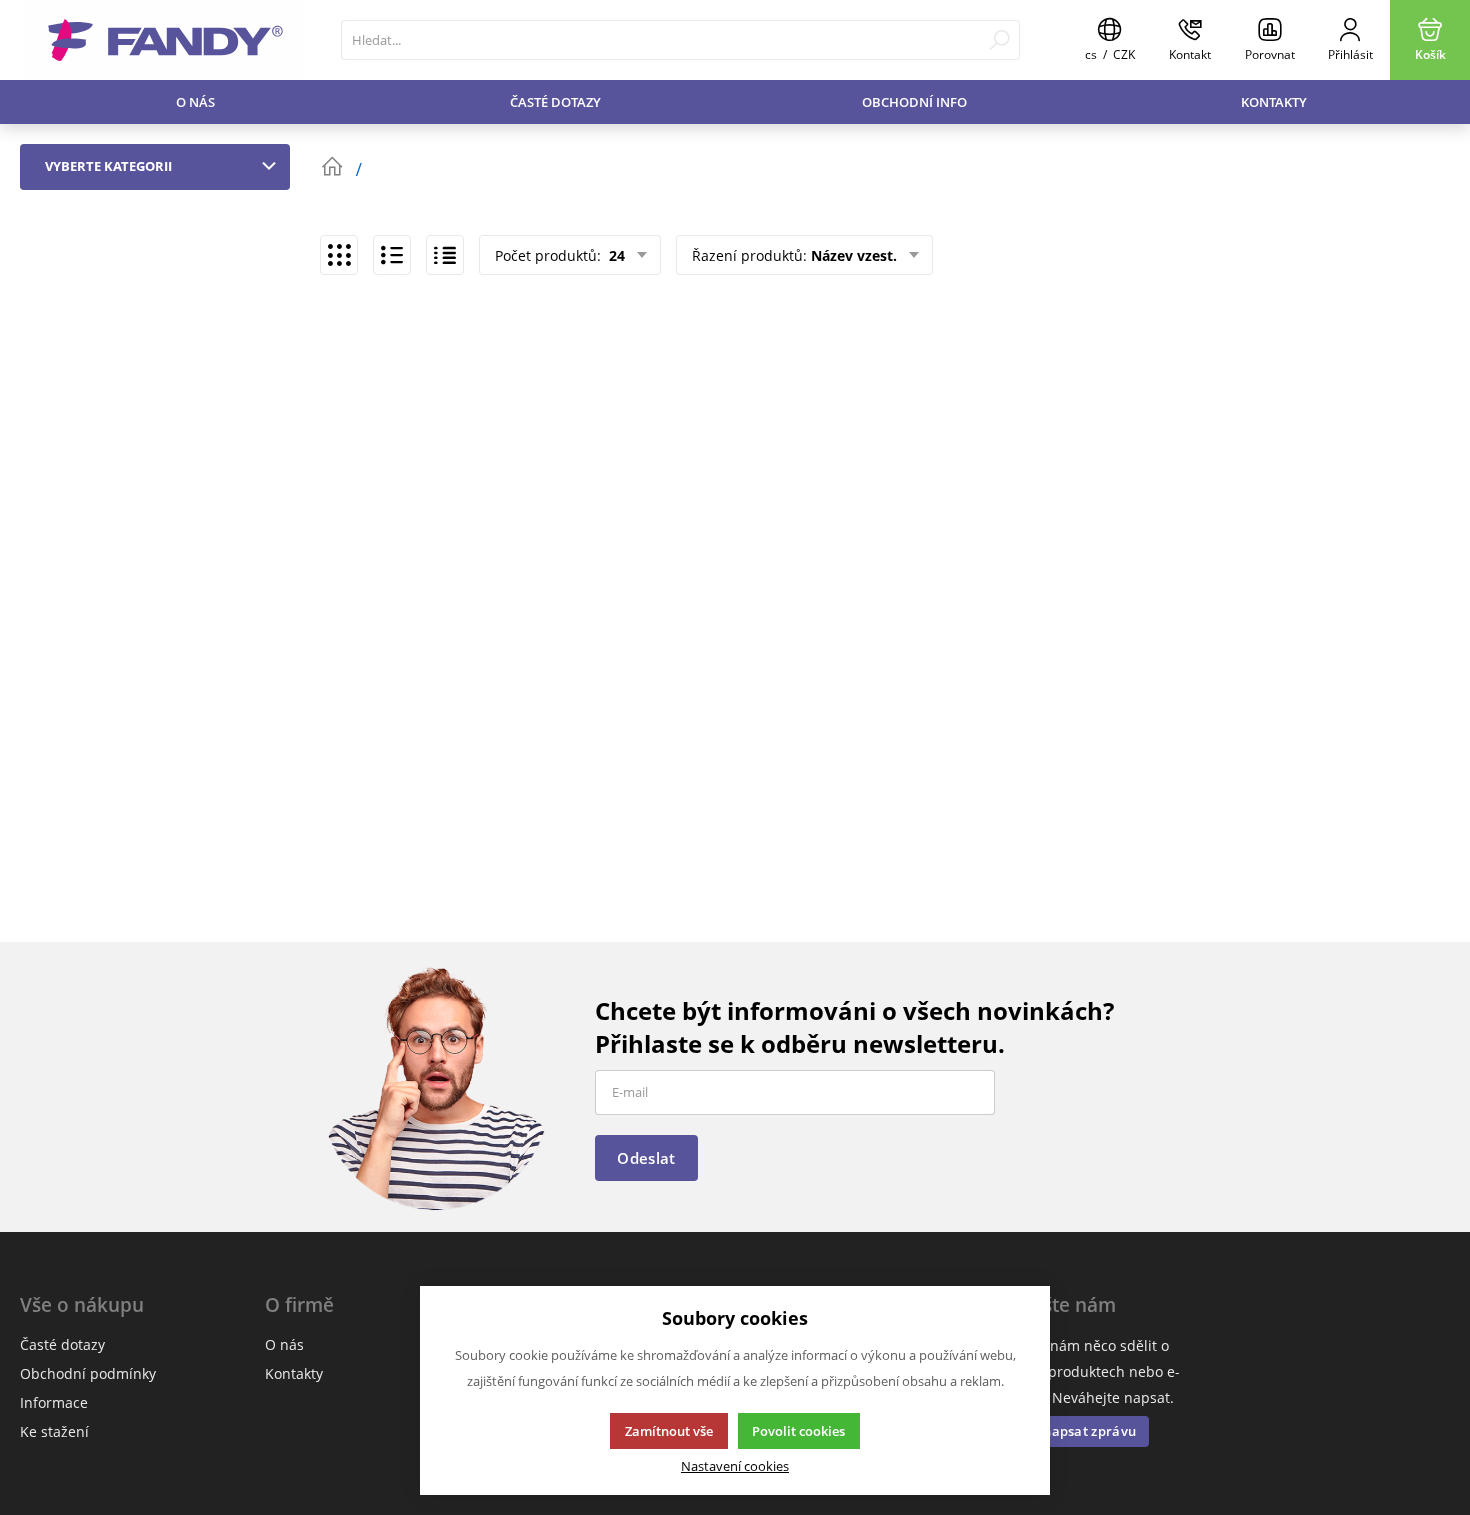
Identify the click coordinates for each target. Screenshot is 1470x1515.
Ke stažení (54, 1431)
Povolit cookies (798, 1431)
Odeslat (646, 1158)
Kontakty (1274, 102)
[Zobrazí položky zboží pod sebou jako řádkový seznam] (392, 255)
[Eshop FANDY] (165, 40)
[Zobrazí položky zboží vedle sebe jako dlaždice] (339, 255)
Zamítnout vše (669, 1431)
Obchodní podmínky (88, 1373)
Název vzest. (854, 255)
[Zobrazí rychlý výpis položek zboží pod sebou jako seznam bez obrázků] (445, 255)
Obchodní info (914, 102)
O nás (195, 102)
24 (615, 255)
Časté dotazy (555, 102)
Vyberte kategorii (108, 166)
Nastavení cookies (735, 1466)
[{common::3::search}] (999, 40)
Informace (54, 1402)
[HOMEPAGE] (332, 167)
